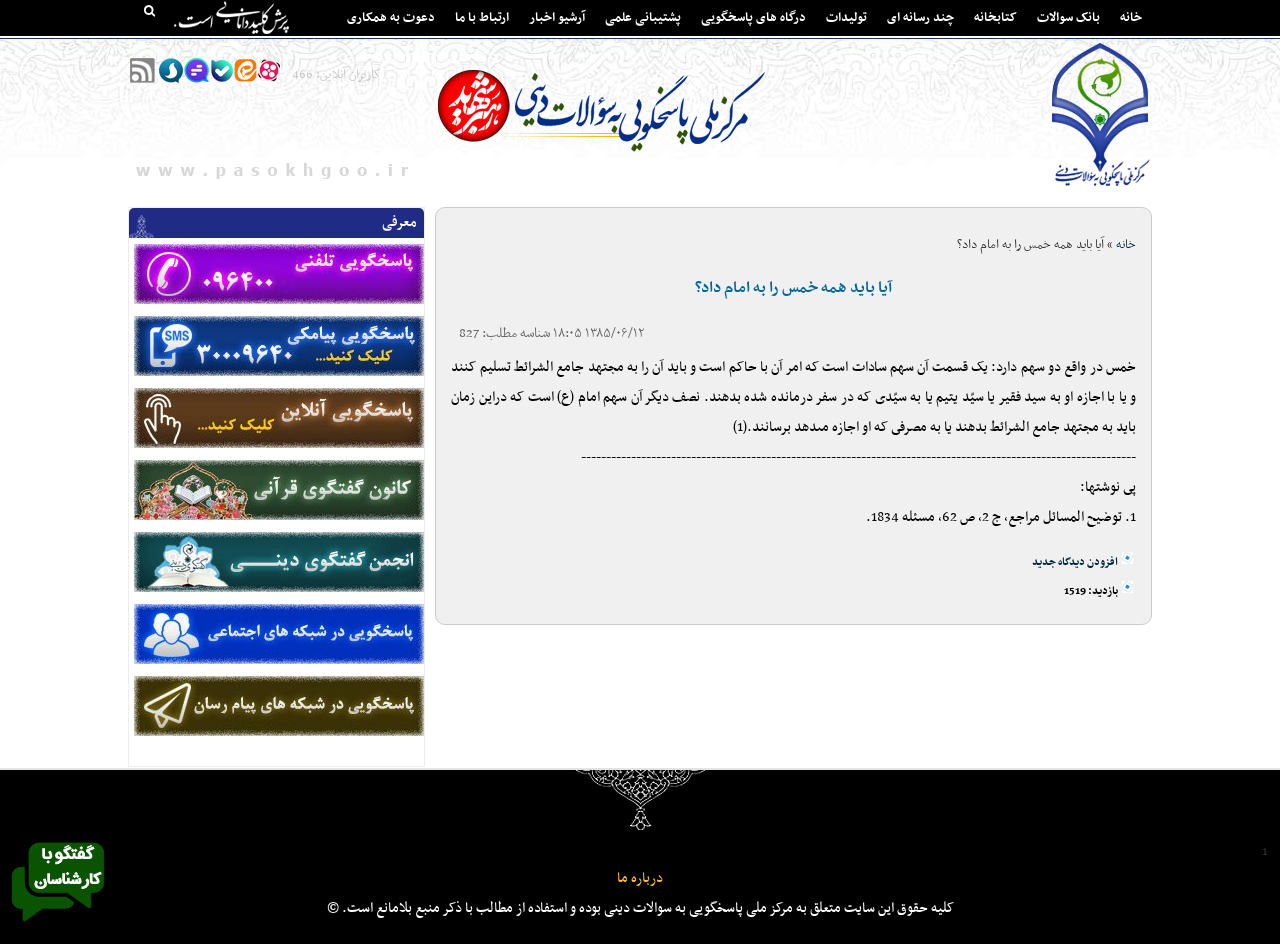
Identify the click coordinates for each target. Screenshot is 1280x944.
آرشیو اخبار (557, 18)
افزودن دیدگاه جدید (1075, 562)
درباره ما (640, 878)
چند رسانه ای (920, 18)
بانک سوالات (1068, 18)
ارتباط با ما (482, 18)
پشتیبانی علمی (643, 18)
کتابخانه (995, 18)
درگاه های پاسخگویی (753, 18)
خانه (1131, 18)
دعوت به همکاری (391, 18)
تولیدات (846, 18)
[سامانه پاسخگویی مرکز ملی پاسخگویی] (58, 927)
